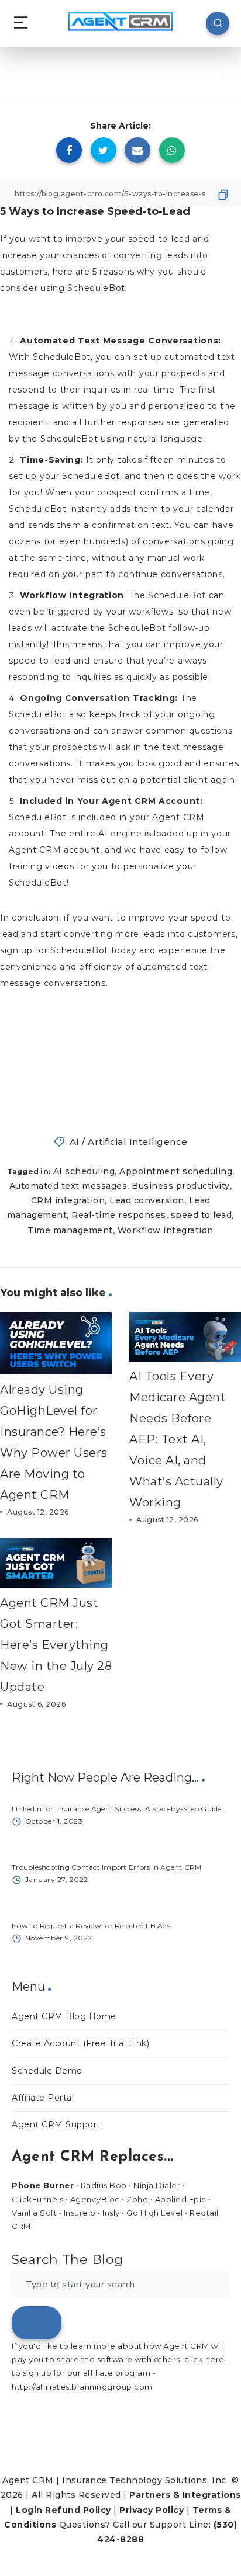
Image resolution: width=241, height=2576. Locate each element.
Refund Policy (78, 2510)
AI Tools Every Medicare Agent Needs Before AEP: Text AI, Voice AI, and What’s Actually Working (178, 1439)
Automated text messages (68, 1186)
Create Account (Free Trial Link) (80, 2043)
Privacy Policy (152, 2510)
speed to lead (202, 1215)
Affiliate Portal (43, 2098)
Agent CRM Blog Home (64, 2016)
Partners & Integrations (185, 2495)
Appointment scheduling (176, 1171)
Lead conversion (147, 1200)
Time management (70, 1230)
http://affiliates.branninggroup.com (82, 2387)
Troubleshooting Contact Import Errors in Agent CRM (107, 1867)
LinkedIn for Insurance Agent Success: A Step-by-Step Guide (117, 1809)
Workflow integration (166, 1230)
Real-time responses (119, 1215)
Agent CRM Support (56, 2124)
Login (29, 2510)
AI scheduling (84, 1171)
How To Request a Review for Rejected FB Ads (91, 1926)
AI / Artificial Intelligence (129, 1142)
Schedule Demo (47, 2071)
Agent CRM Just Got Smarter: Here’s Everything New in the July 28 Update (56, 1645)
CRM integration (68, 1200)
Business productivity (181, 1186)
